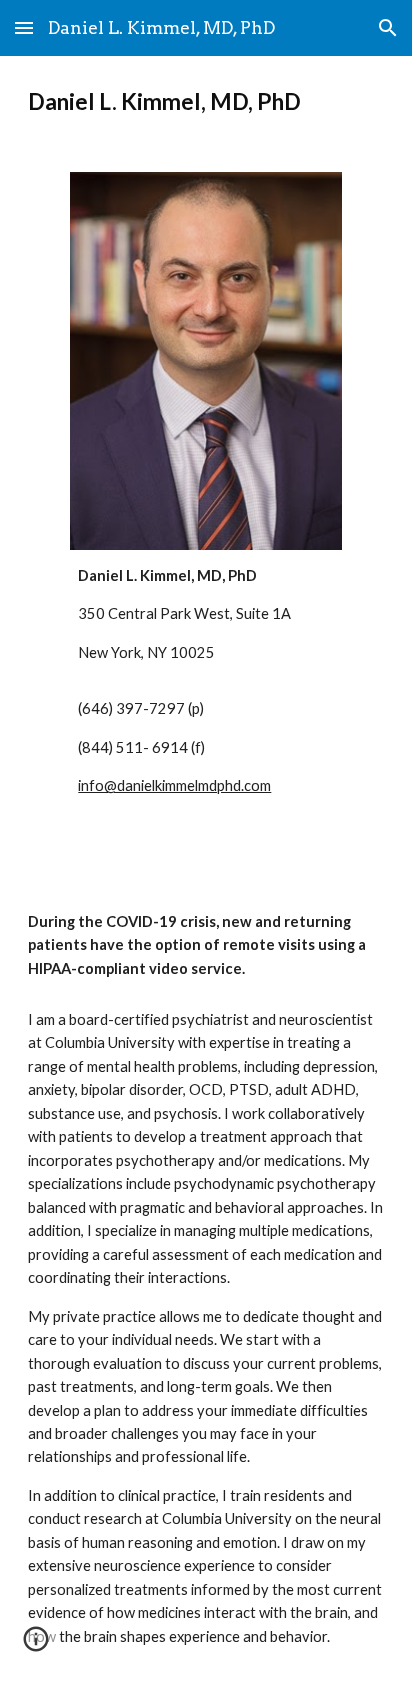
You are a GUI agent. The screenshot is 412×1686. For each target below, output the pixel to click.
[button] (24, 27)
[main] (206, 102)
